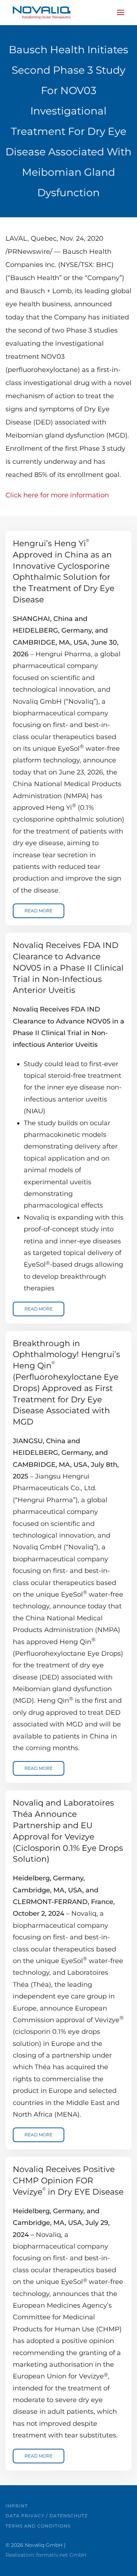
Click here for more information (57, 495)
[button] (121, 12)
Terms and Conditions (38, 2526)
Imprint (17, 2506)
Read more (39, 911)
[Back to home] (42, 12)
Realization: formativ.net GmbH (46, 2555)
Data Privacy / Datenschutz (47, 2516)
